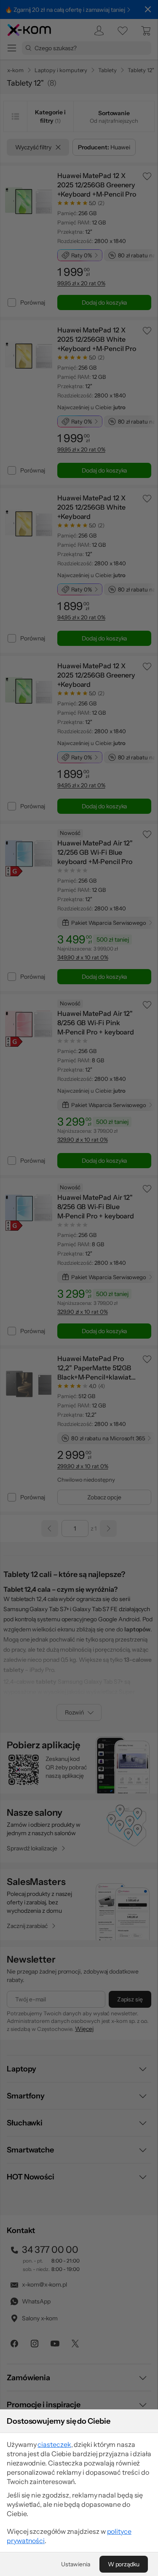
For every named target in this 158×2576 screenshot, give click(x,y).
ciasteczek (54, 2444)
